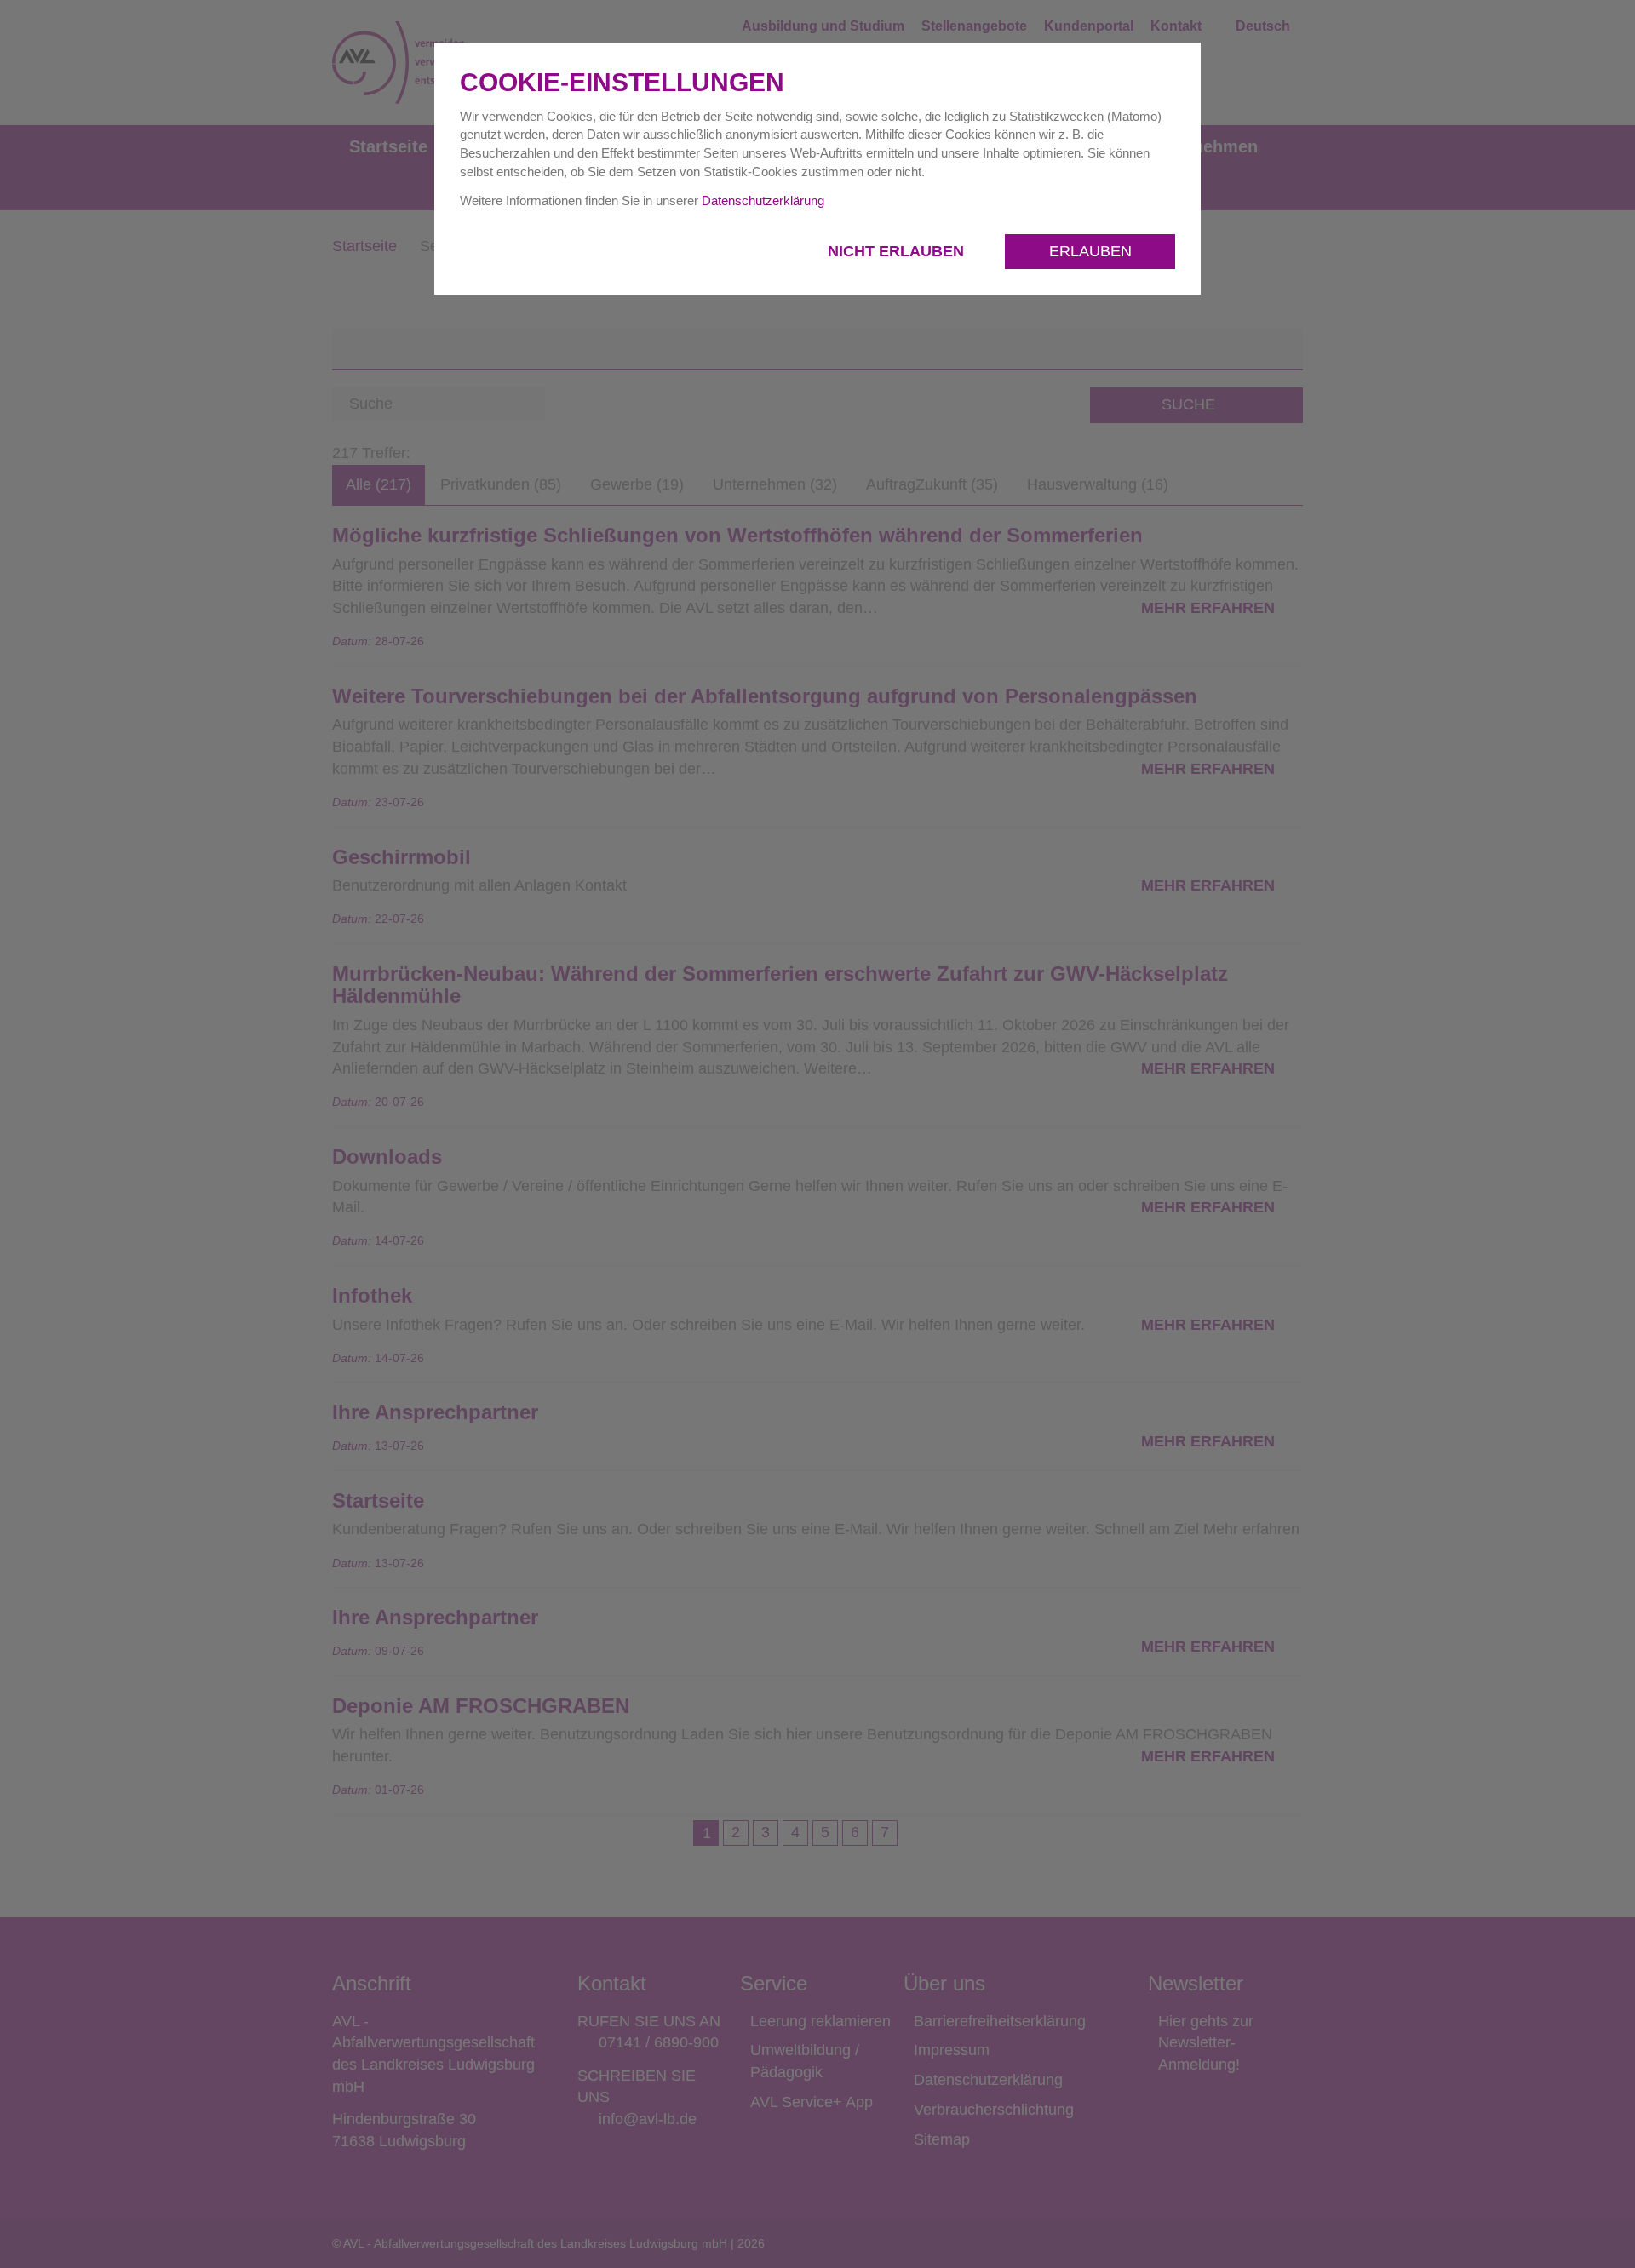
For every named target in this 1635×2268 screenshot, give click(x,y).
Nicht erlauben (898, 251)
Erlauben (1090, 251)
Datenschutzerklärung (763, 200)
